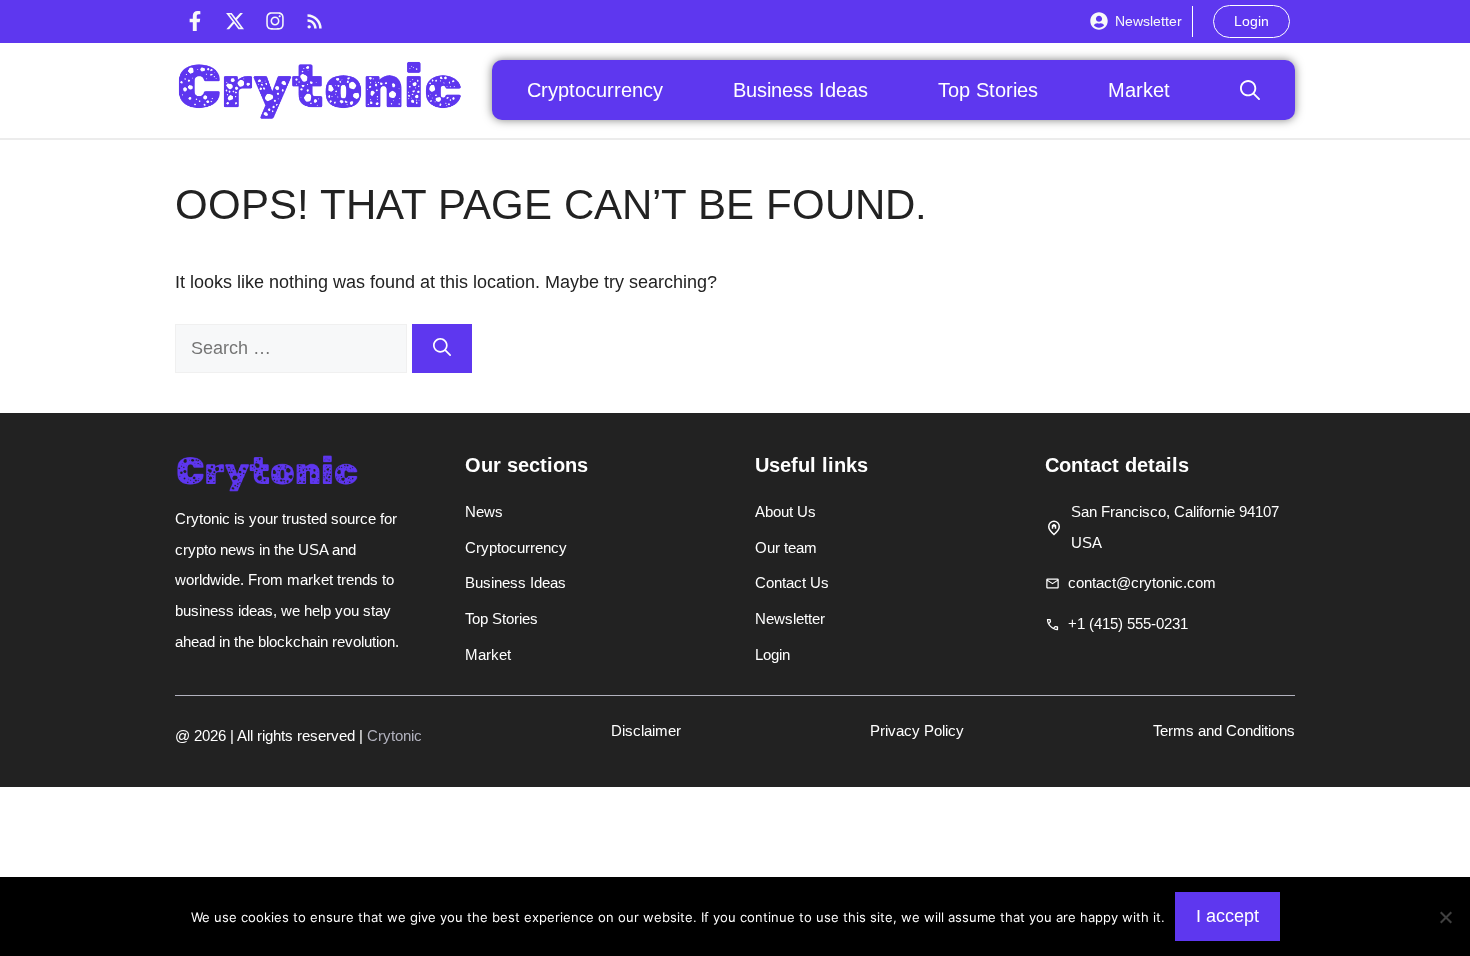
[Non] (1445, 917)
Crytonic (394, 735)
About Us (785, 511)
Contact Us (792, 582)
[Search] (442, 348)
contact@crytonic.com (1142, 582)
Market (1139, 90)
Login (1251, 21)
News (484, 511)
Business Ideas (800, 90)
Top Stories (988, 90)
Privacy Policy (917, 730)
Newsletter (1148, 21)
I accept (1227, 916)
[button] (1250, 90)
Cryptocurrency (595, 90)
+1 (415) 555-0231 (1128, 623)
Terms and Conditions (1224, 730)
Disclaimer (646, 730)
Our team (786, 547)
